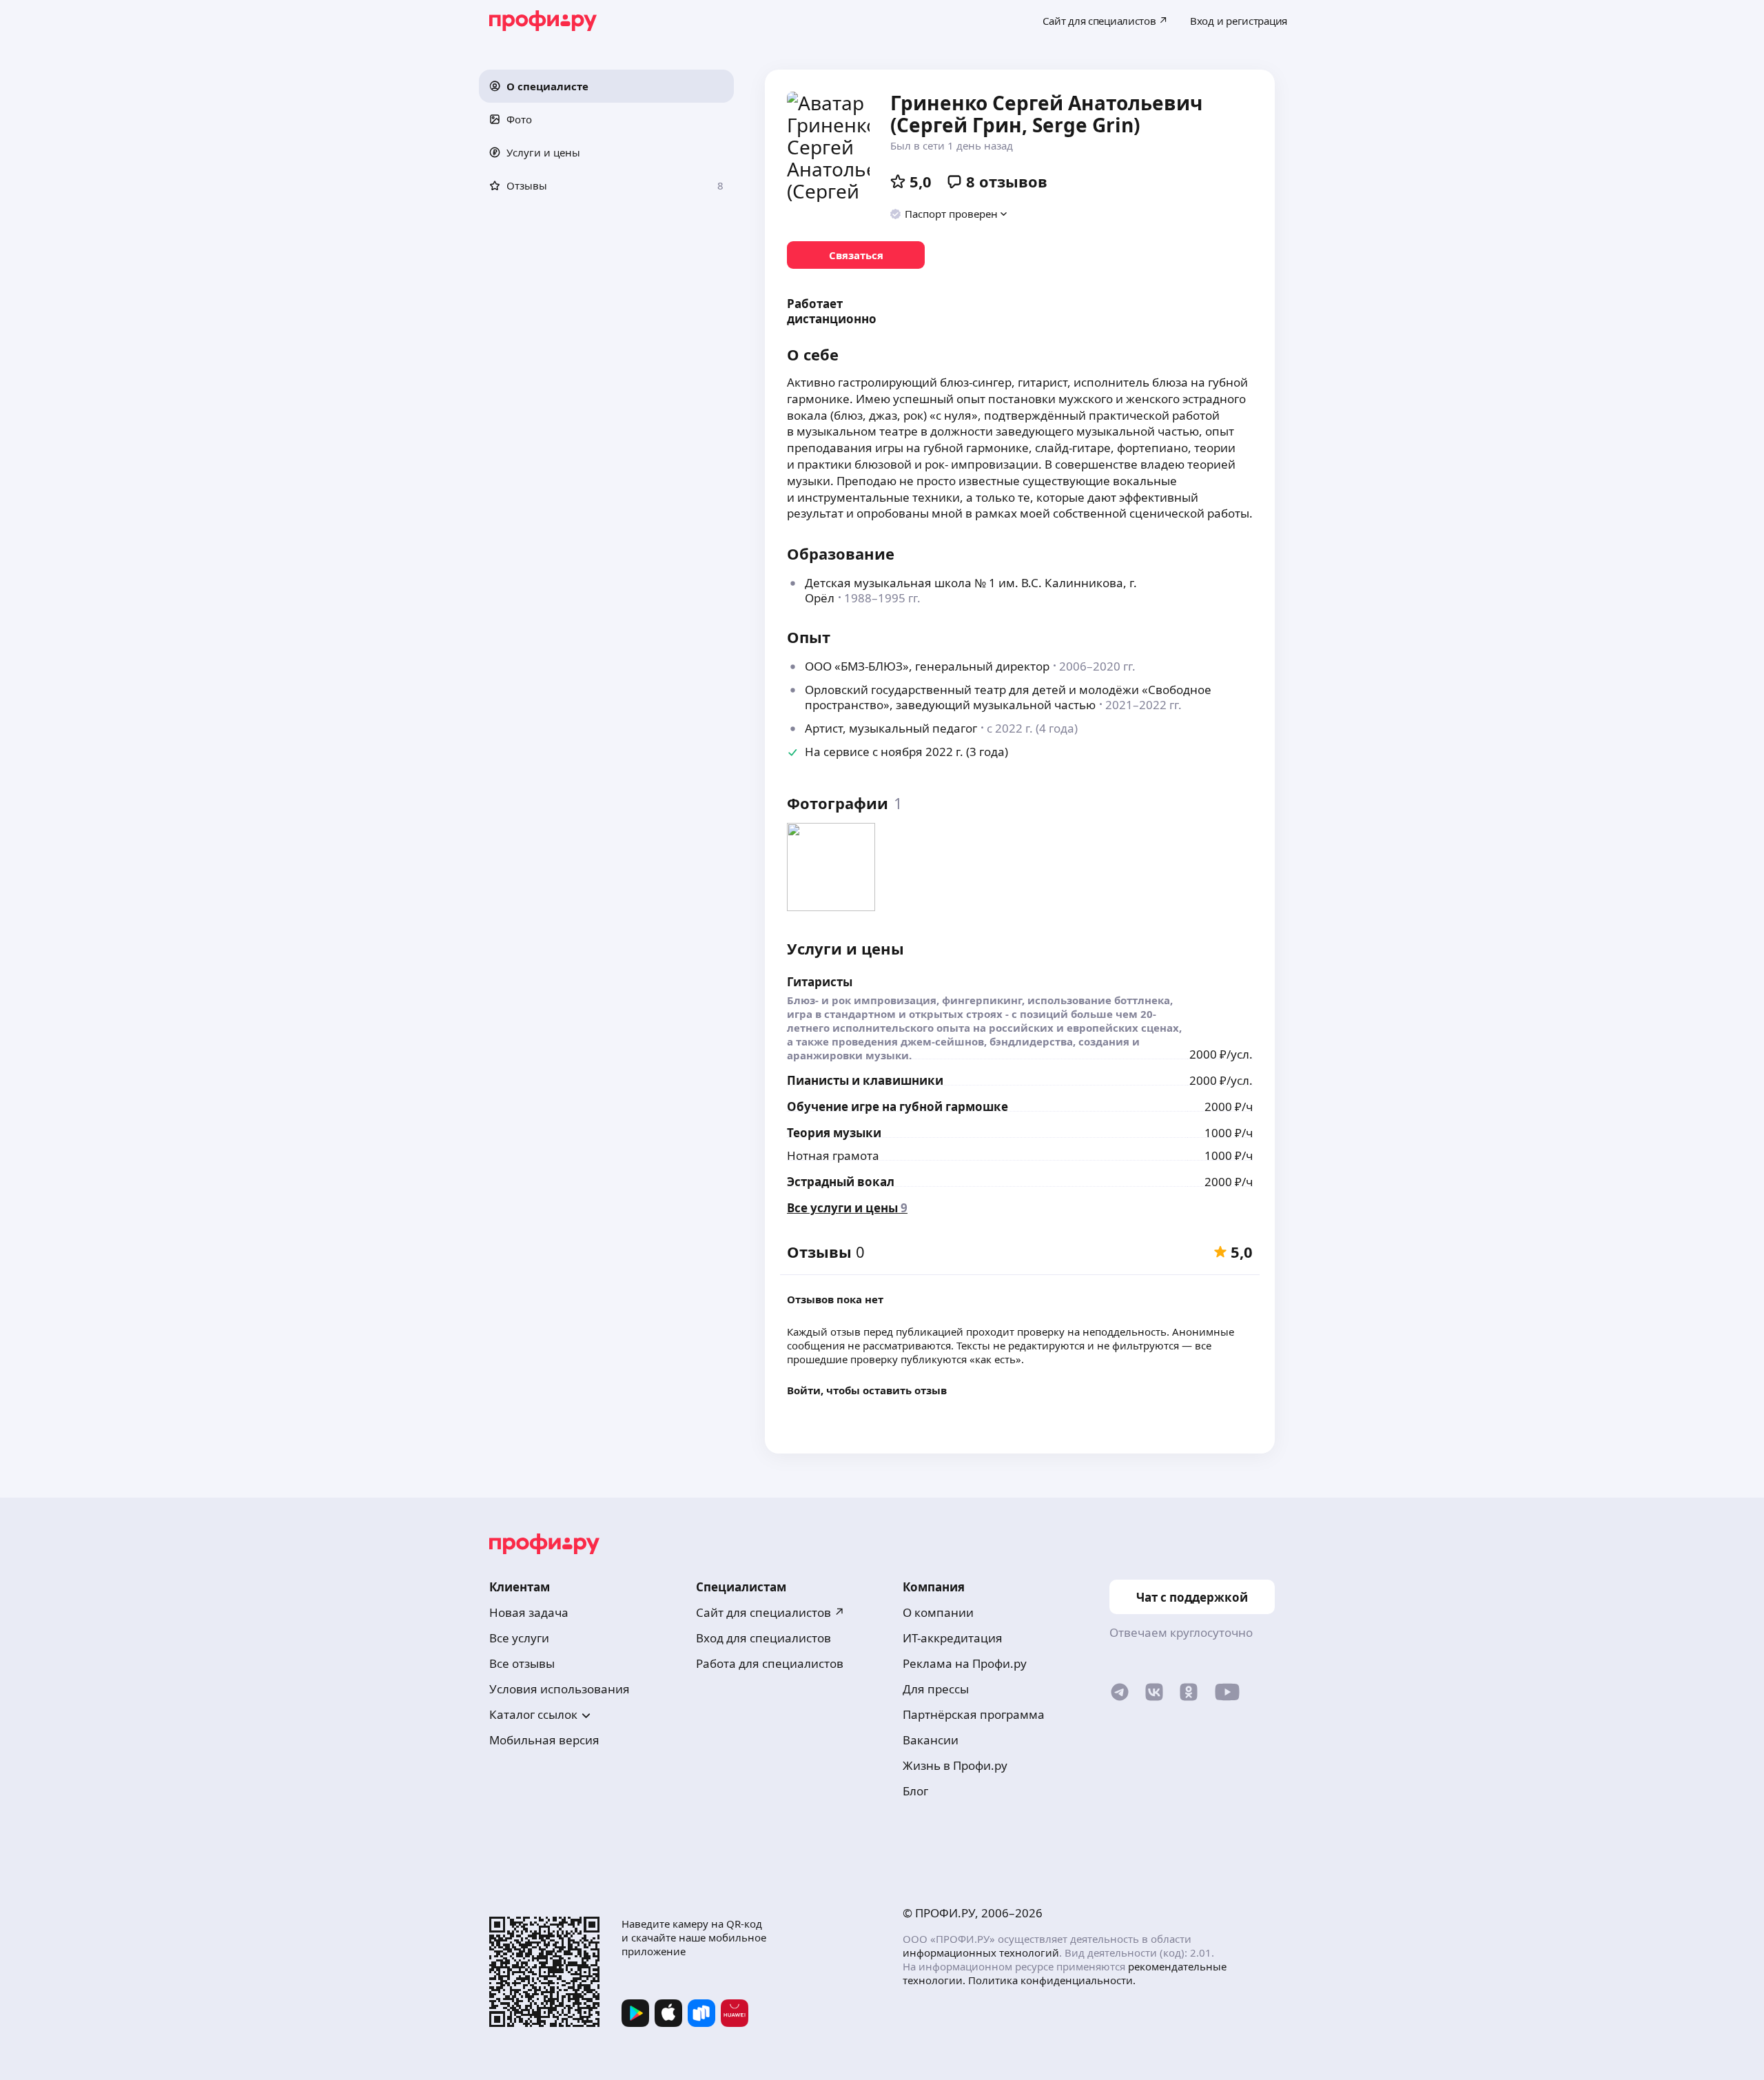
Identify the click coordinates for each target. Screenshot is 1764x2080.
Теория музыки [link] (834, 1133)
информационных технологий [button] (981, 1952)
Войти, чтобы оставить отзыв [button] (867, 1390)
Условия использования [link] (560, 1689)
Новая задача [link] (529, 1612)
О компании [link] (938, 1612)
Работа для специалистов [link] (770, 1663)
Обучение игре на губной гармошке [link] (898, 1107)
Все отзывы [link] (522, 1663)
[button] (606, 86)
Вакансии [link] (931, 1740)
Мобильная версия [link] (544, 1740)
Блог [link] (915, 1791)
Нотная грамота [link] (833, 1155)
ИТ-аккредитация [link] (953, 1638)
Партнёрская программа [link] (974, 1714)
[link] (856, 255)
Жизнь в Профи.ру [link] (955, 1765)
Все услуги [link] (519, 1638)
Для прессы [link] (936, 1689)
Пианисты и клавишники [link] (865, 1080)
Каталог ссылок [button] (533, 1714)
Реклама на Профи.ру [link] (965, 1663)
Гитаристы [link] (820, 982)
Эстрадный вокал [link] (841, 1182)
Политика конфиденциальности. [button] (1052, 1980)
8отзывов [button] (1007, 181)
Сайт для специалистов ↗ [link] (770, 1612)
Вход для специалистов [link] (763, 1638)
